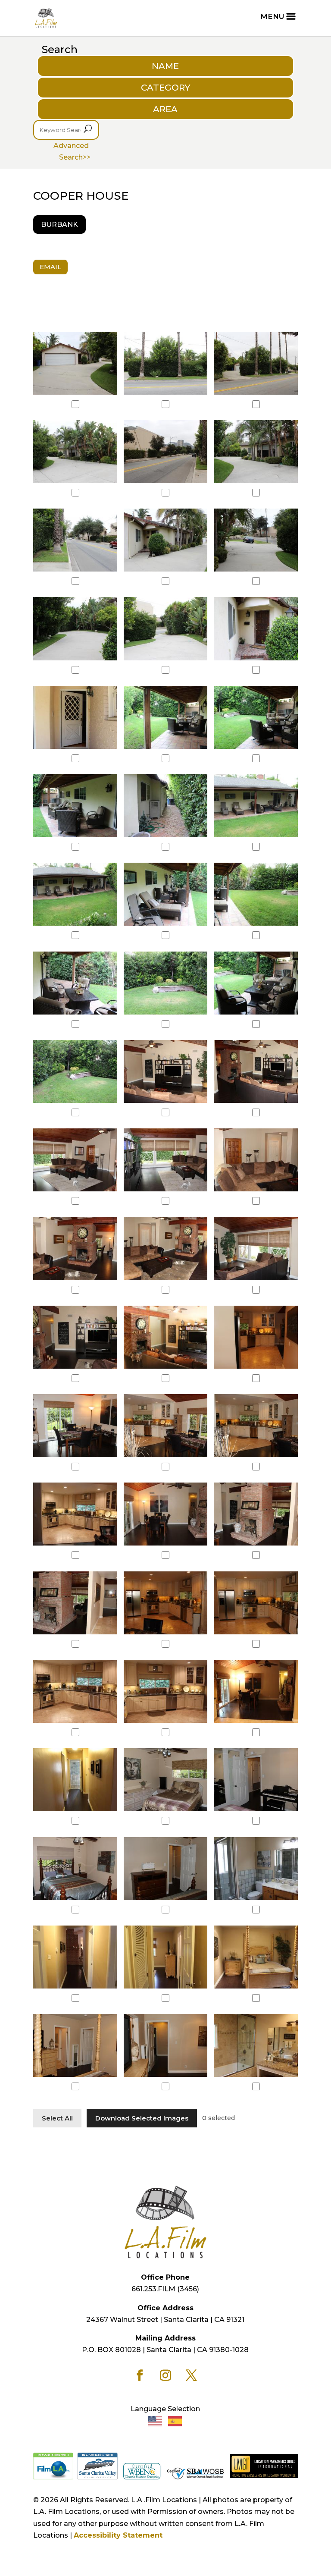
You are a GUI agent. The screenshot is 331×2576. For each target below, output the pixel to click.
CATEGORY (165, 88)
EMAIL (50, 267)
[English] (156, 2421)
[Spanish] (175, 2421)
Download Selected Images (142, 2118)
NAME (165, 66)
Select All (57, 2118)
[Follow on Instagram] (165, 2375)
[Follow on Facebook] (140, 2375)
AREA (165, 109)
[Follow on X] (191, 2375)
